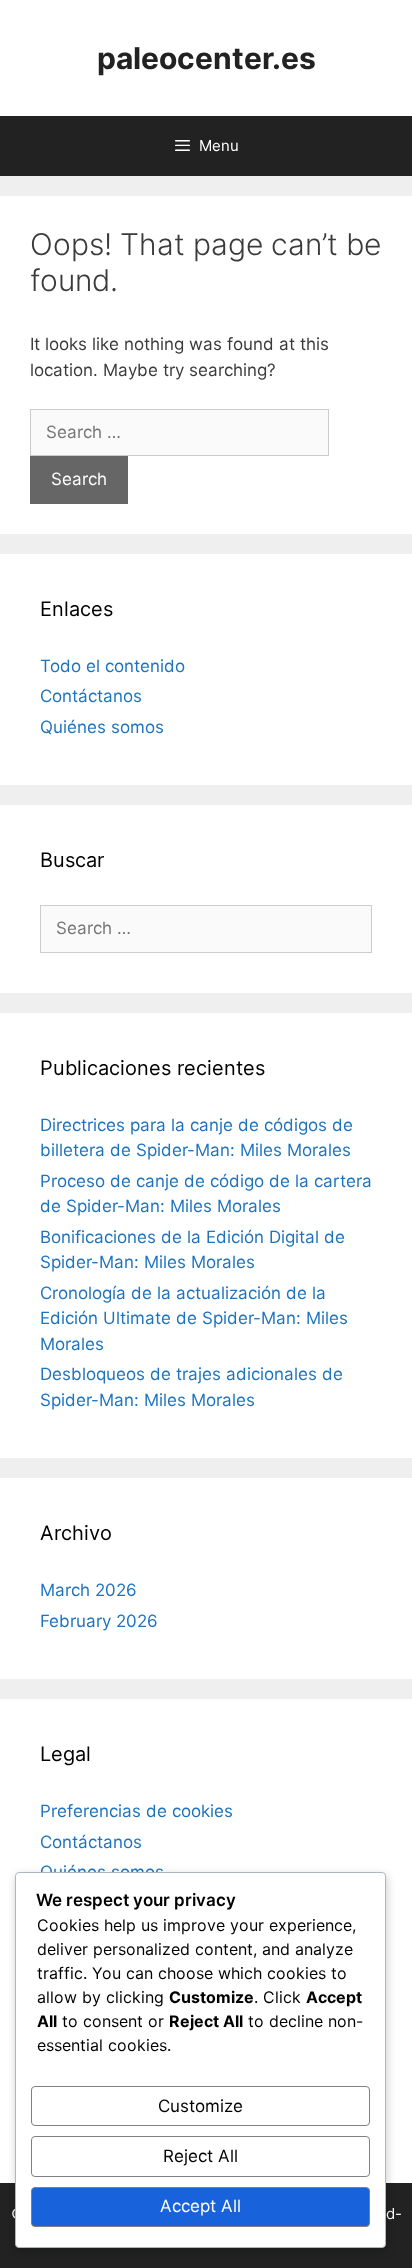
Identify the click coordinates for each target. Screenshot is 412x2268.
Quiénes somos (102, 727)
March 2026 (88, 1590)
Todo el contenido (112, 666)
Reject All (200, 2156)
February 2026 (99, 1621)
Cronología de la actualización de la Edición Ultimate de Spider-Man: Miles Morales (194, 1318)
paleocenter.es (206, 58)
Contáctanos (91, 696)
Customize (200, 2106)
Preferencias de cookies (136, 1811)
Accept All (200, 2206)
